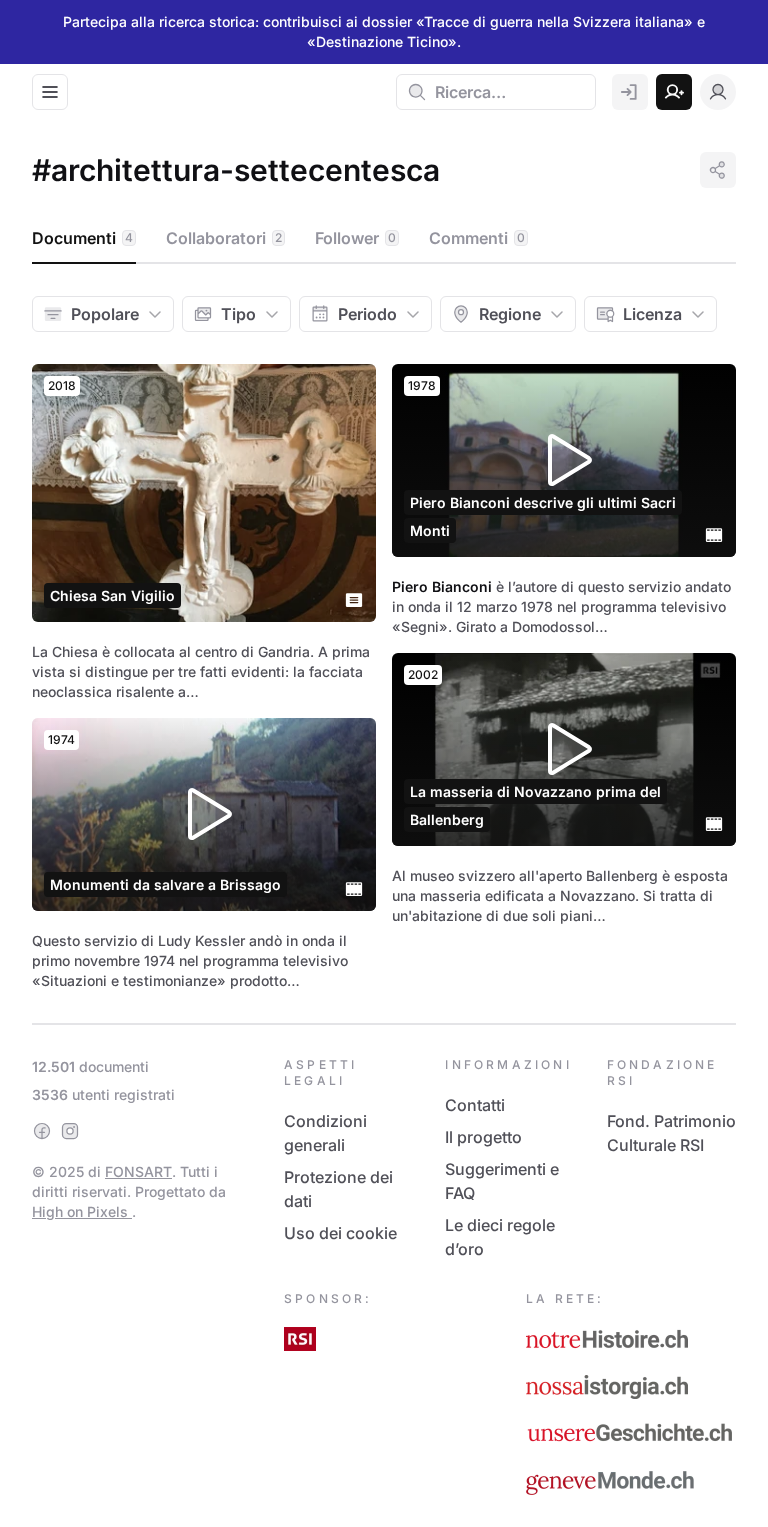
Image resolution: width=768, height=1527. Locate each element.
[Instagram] (70, 1131)
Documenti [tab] (82, 238)
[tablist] (384, 239)
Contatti (475, 1105)
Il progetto (483, 1137)
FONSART (138, 1171)
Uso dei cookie (340, 1233)
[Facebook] (42, 1131)
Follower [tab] (355, 238)
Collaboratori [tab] (224, 238)
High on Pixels (82, 1211)
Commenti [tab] (477, 238)
